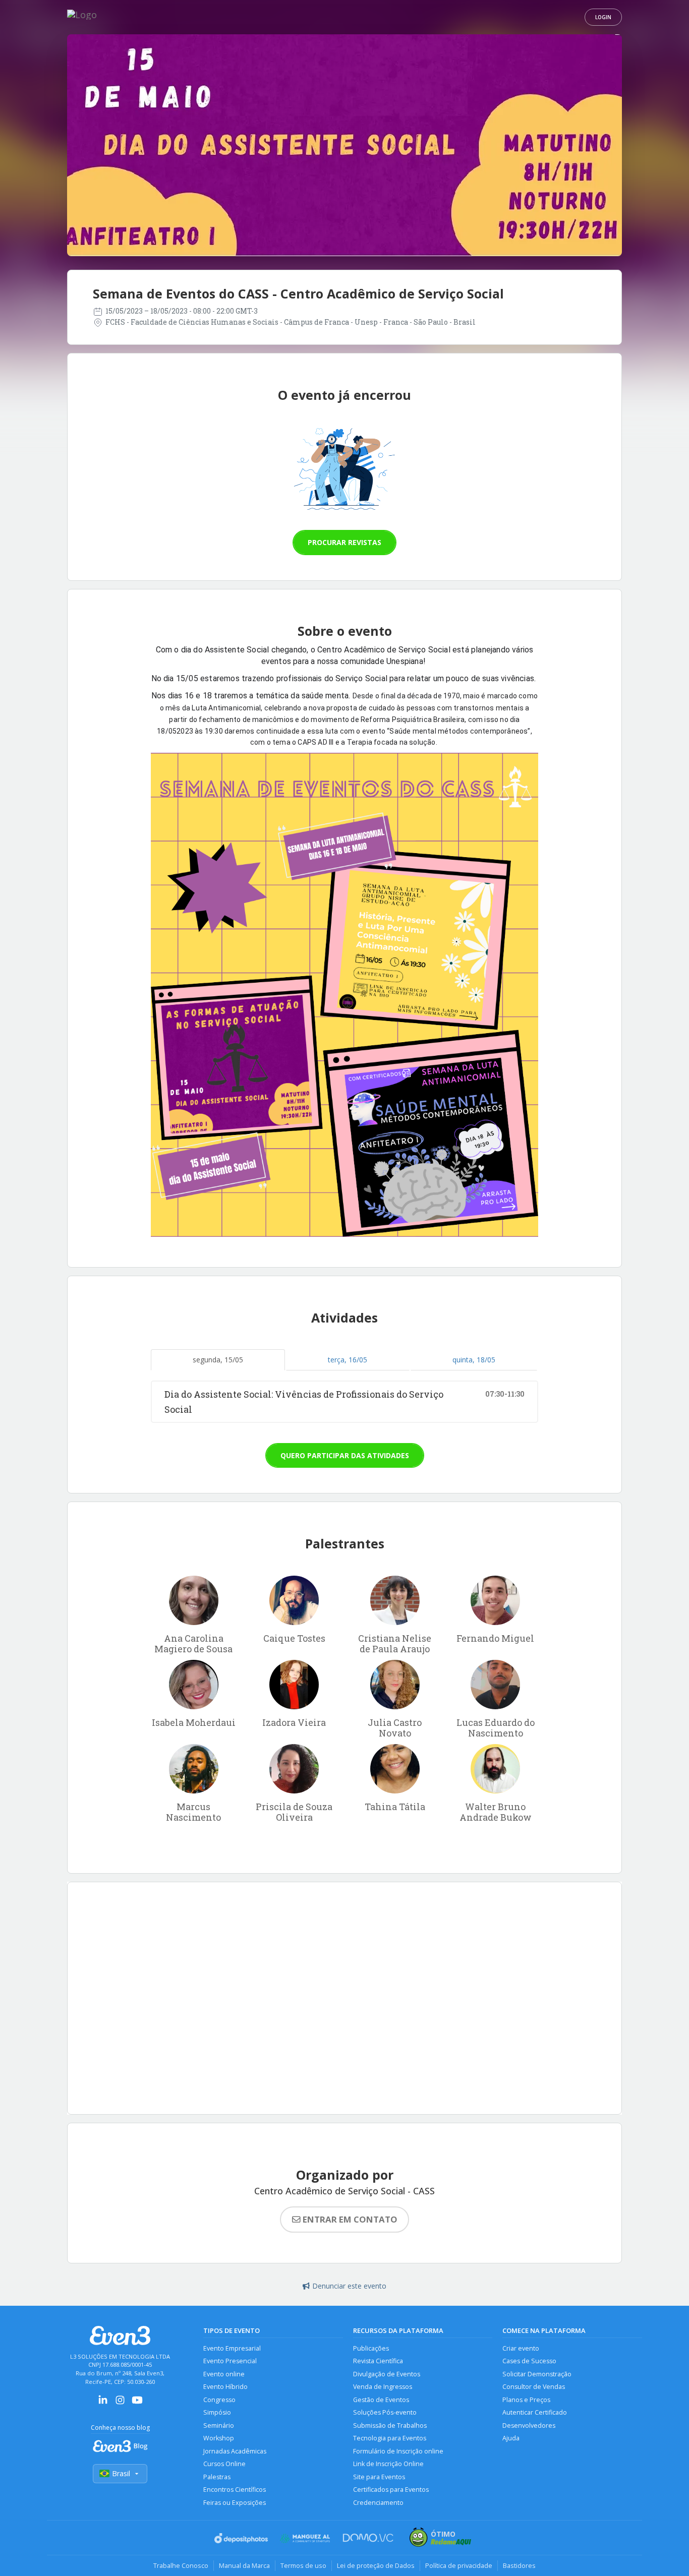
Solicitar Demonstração (537, 2374)
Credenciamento (378, 2503)
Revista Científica (378, 2361)
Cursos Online (224, 2464)
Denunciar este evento (349, 2286)
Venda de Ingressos (383, 2387)
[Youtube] (137, 2403)
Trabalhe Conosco (181, 2565)
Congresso (219, 2400)
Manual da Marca (244, 2565)
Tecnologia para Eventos (390, 2438)
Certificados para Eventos (391, 2490)
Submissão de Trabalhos (390, 2425)
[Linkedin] (103, 2403)
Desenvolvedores (529, 2425)
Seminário (219, 2425)
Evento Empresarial (232, 2348)
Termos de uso (303, 2565)
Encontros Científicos (235, 2490)
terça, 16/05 (348, 1360)
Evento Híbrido (225, 2387)
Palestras (217, 2477)
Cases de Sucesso (529, 2361)
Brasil (121, 2473)
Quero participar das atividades (345, 1455)
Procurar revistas (344, 542)
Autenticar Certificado (535, 2412)
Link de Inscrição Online (388, 2464)
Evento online (224, 2374)
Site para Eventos (379, 2477)
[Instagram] (120, 2403)
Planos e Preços (526, 2400)
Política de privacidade (459, 2565)
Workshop (219, 2438)
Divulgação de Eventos (387, 2374)
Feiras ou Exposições (235, 2503)
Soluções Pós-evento (385, 2412)
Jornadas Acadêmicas (235, 2451)
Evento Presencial (230, 2361)
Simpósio (217, 2412)
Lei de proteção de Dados (376, 2565)
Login (603, 17)
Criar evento (521, 2348)
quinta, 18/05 (474, 1360)
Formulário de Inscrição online (398, 2451)
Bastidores (519, 2565)
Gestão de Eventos (381, 2400)
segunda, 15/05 (218, 1360)
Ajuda (511, 2438)
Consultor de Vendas (534, 2387)
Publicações (371, 2348)
